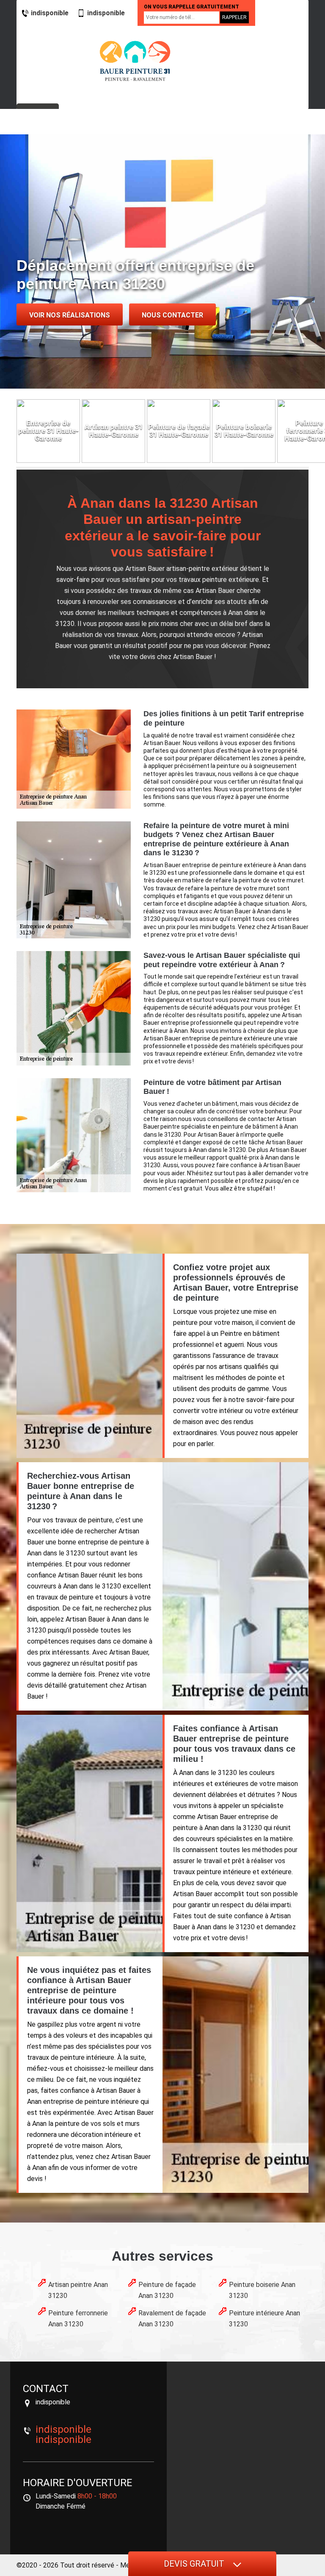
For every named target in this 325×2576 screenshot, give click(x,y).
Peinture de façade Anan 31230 (167, 2290)
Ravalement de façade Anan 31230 (172, 2319)
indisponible (50, 13)
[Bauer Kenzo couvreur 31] (135, 61)
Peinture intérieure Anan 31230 (264, 2319)
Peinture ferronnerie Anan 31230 (78, 2319)
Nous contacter (172, 315)
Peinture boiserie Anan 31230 (262, 2290)
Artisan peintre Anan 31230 (78, 2290)
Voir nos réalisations (70, 315)
